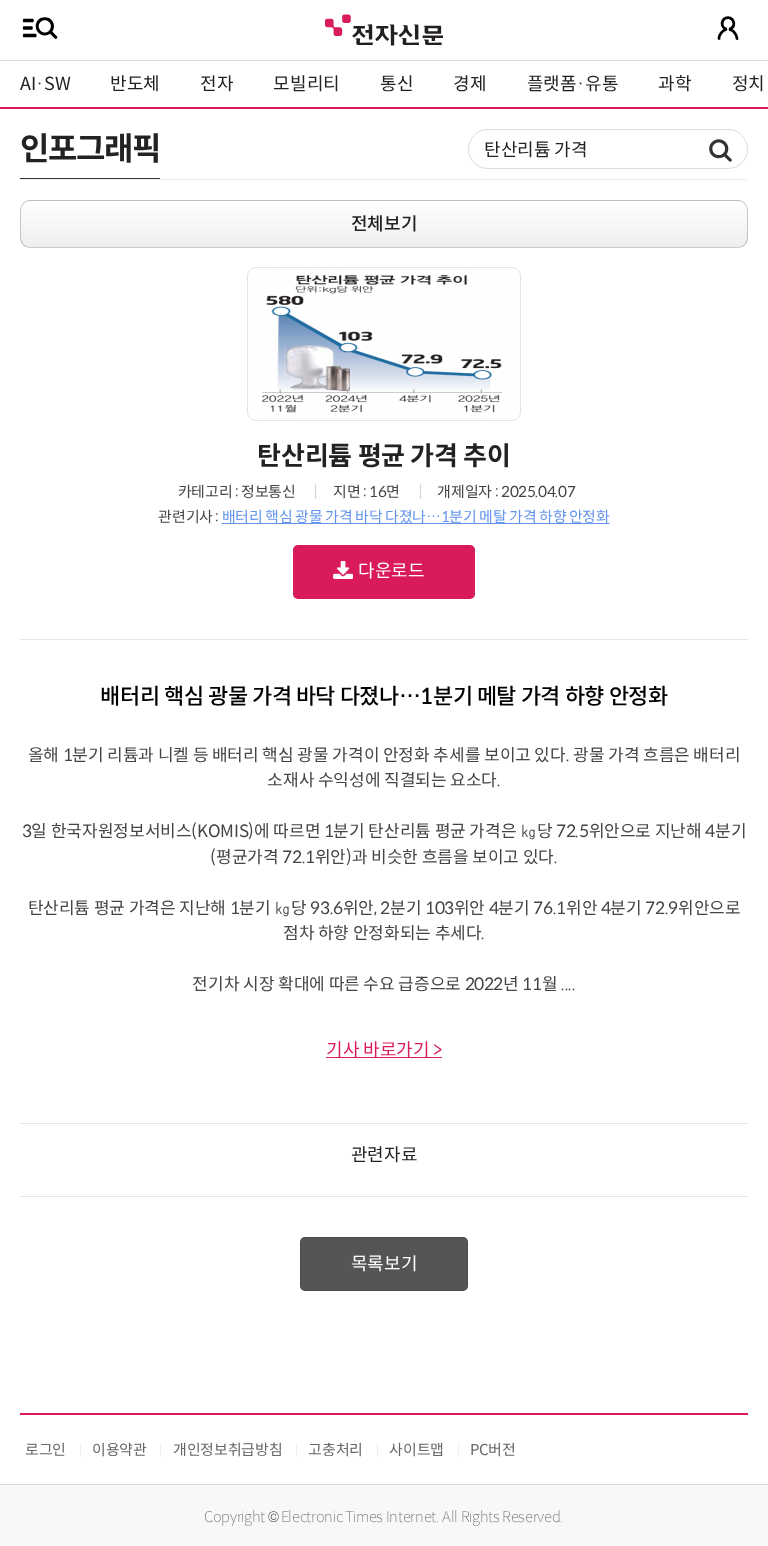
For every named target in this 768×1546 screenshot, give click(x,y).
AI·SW (45, 84)
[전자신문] (384, 27)
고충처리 (335, 1449)
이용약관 (119, 1449)
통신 (396, 84)
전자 (216, 84)
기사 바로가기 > (384, 1050)
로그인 (45, 1449)
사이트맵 (416, 1449)
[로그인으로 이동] (728, 28)
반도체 (135, 84)
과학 (674, 84)
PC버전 (493, 1449)
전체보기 (384, 224)
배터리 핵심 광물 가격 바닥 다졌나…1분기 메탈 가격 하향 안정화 (416, 516)
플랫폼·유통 (573, 84)
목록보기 (384, 1264)
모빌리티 (306, 84)
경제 (469, 84)
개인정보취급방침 (227, 1449)
